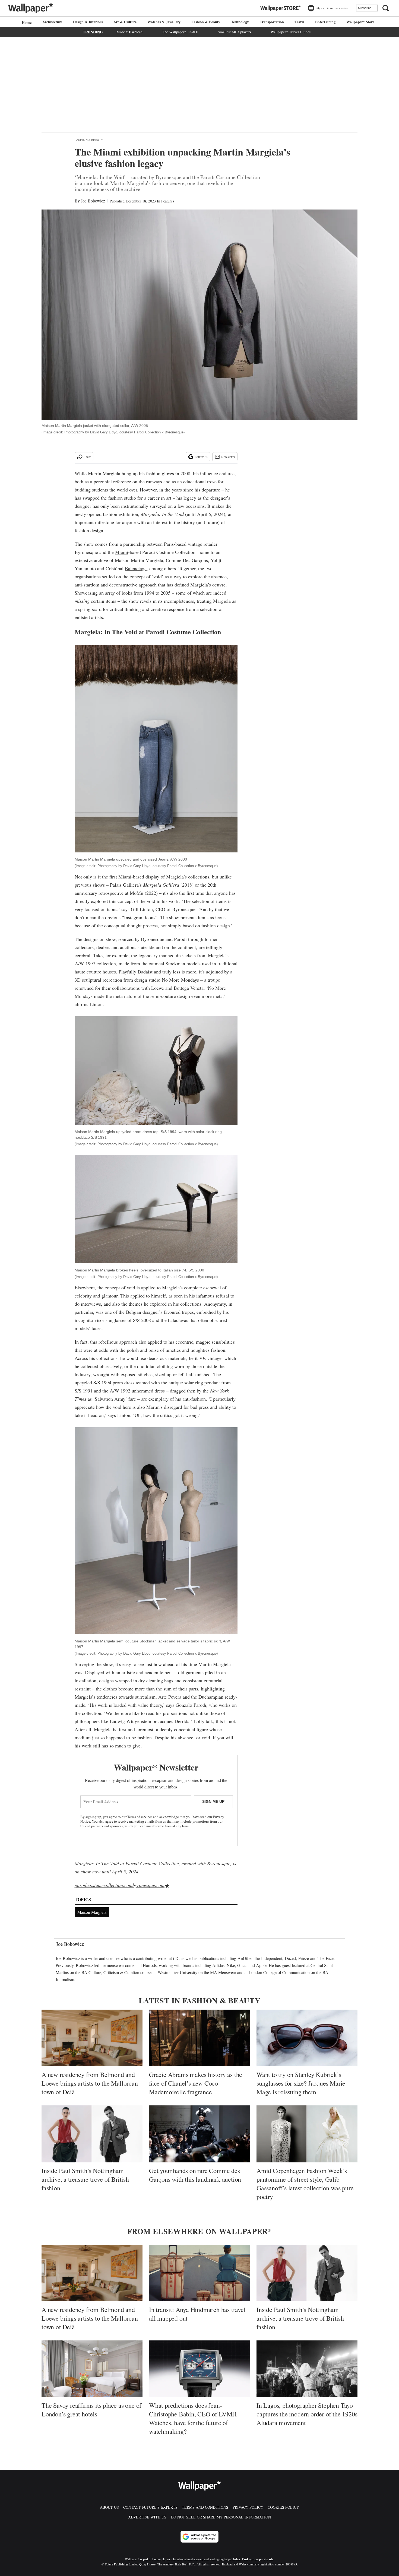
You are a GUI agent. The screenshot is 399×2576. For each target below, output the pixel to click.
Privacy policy (248, 2507)
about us (109, 2507)
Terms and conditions (205, 2507)
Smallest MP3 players (234, 32)
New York (219, 1391)
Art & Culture (125, 22)
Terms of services (140, 1817)
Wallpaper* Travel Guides (291, 32)
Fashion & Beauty (206, 22)
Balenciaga (136, 568)
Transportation (272, 22)
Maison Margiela (92, 1912)
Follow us (201, 457)
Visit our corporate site (257, 2559)
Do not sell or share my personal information (221, 2517)
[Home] (26, 22)
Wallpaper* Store (360, 22)
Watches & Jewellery (164, 22)
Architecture (52, 22)
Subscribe (365, 8)
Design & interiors (88, 22)
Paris (169, 544)
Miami (122, 552)
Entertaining (325, 22)
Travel (299, 22)
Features (168, 201)
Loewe (158, 988)
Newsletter (228, 457)
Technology (240, 22)
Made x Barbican (129, 32)
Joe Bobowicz (93, 201)
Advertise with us (147, 2517)
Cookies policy (283, 2507)
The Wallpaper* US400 (180, 32)
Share (87, 457)
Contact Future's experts (150, 2507)
